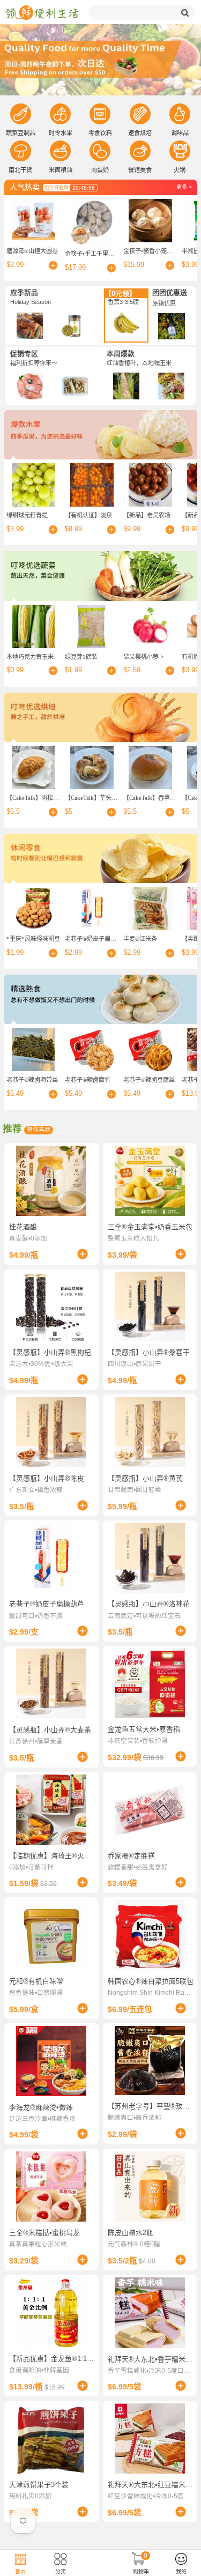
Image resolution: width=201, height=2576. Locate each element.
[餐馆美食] (140, 151)
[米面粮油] (60, 151)
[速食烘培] (140, 114)
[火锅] (180, 151)
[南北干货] (21, 151)
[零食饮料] (100, 114)
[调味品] (180, 114)
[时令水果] (60, 114)
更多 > (184, 187)
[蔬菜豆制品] (21, 114)
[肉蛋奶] (100, 151)
